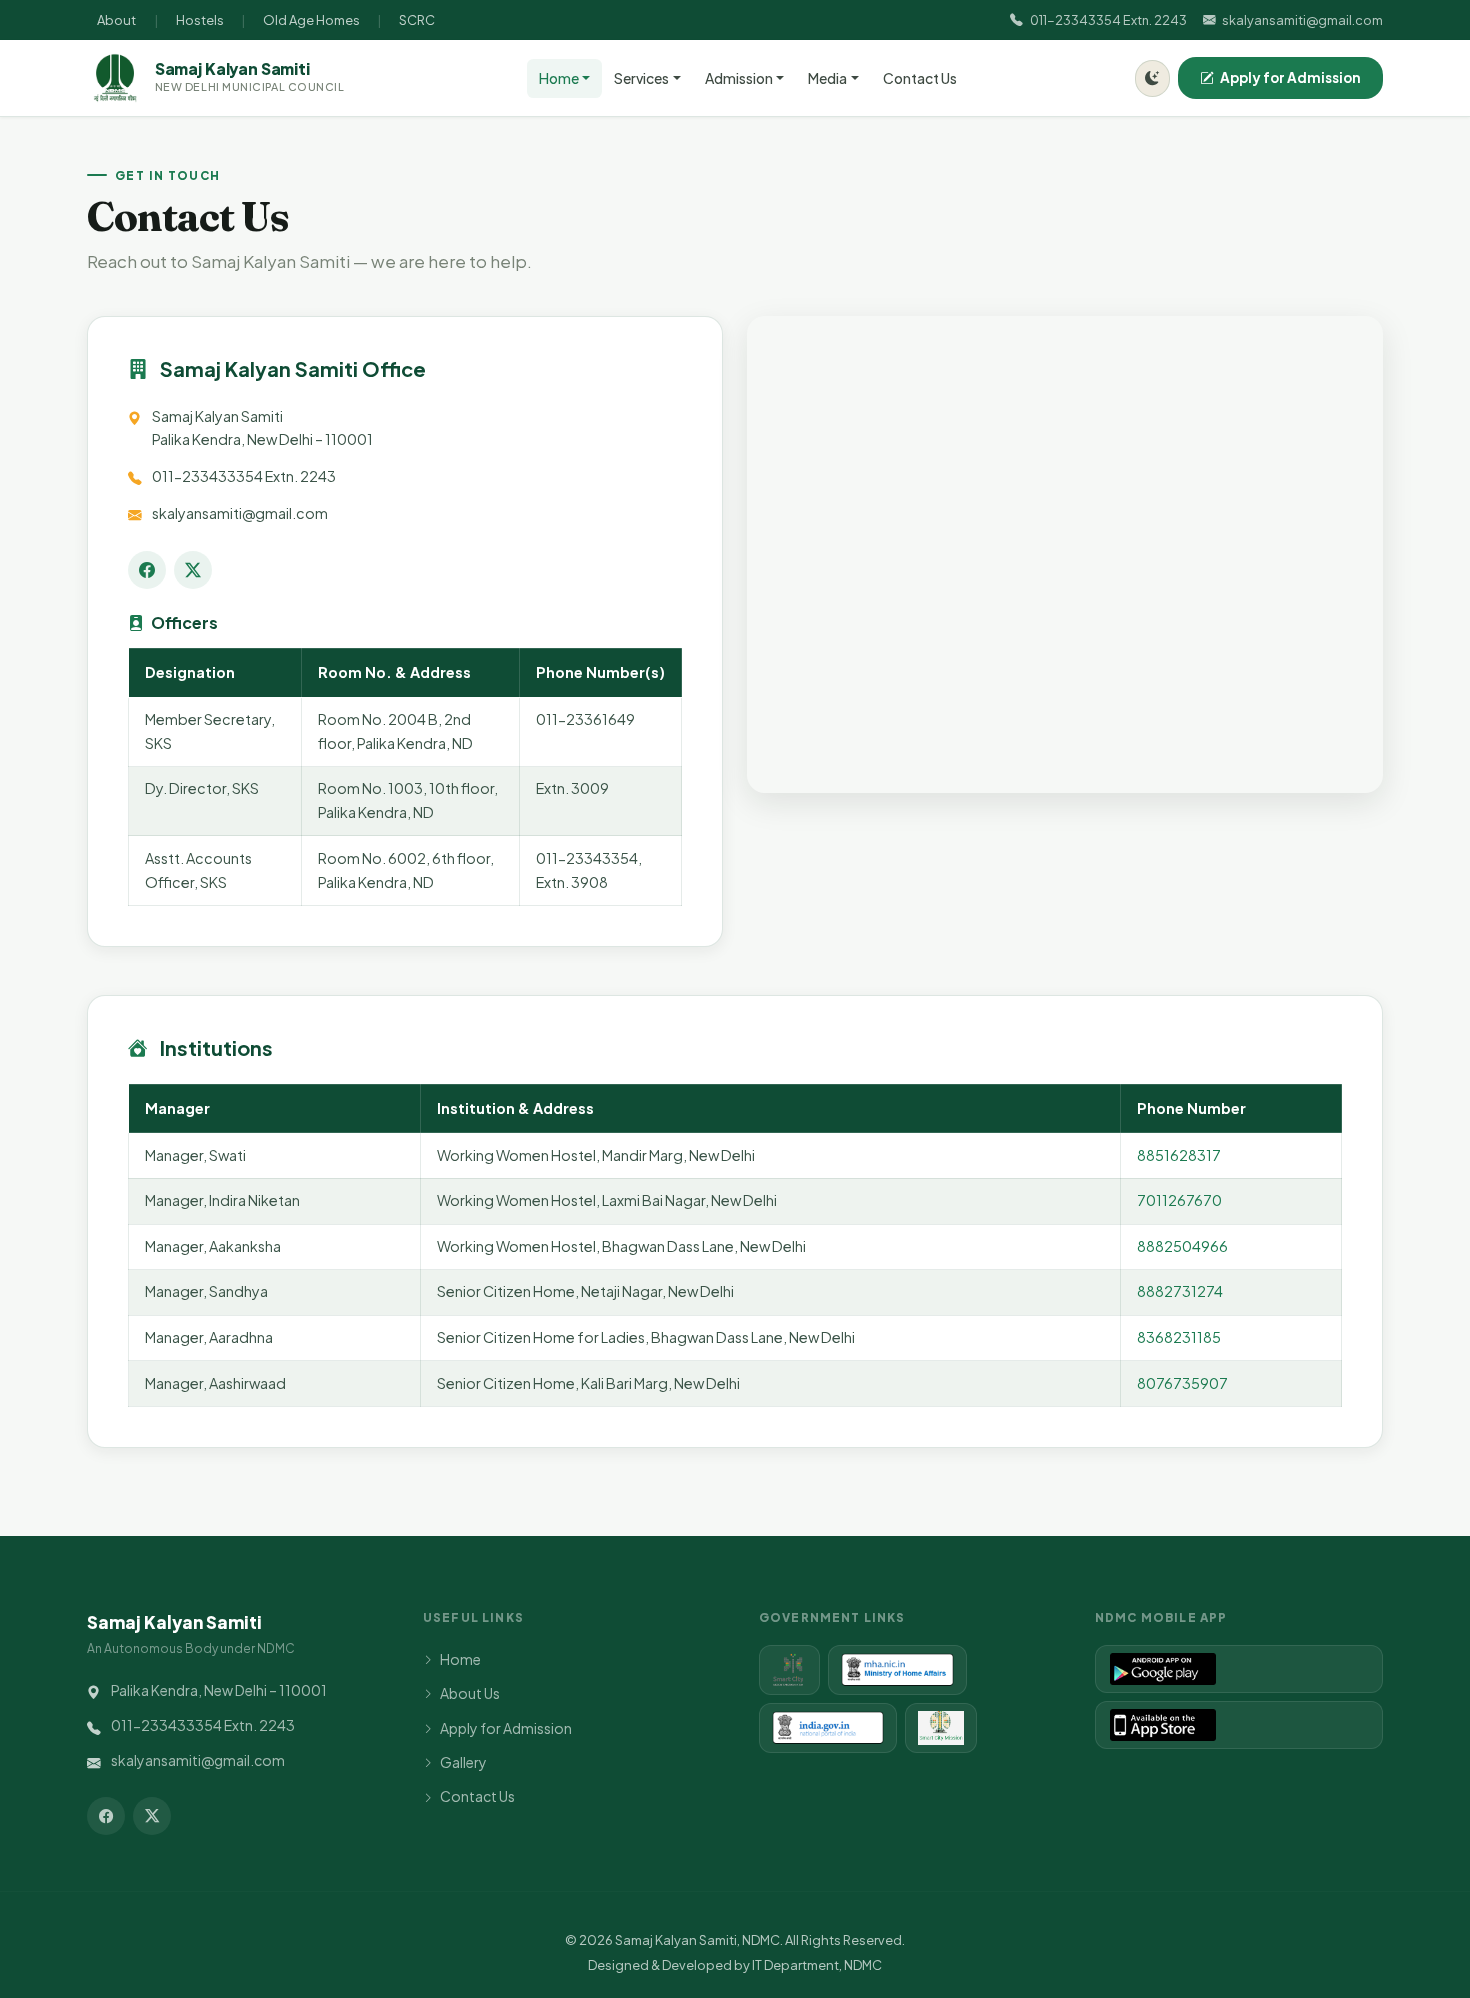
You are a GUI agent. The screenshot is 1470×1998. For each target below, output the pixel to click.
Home (460, 1659)
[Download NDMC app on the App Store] (1239, 1725)
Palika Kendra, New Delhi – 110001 (219, 1690)
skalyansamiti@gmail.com (1302, 20)
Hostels (200, 20)
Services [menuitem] (641, 78)
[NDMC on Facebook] (147, 570)
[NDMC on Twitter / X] (193, 570)
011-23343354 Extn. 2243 (1108, 20)
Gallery (463, 1762)
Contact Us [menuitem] (920, 78)
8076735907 (1182, 1383)
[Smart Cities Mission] (789, 1670)
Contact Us (477, 1796)
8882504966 (1182, 1246)
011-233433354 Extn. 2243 (244, 476)
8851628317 (1179, 1155)
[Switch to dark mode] (1152, 78)
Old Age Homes (311, 20)
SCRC (417, 20)
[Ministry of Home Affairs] (897, 1670)
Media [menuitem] (827, 78)
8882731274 (1180, 1291)
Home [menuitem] (559, 78)
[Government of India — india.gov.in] (828, 1728)
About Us (470, 1693)
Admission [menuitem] (739, 78)
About (116, 20)
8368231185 (1179, 1337)
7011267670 (1179, 1200)
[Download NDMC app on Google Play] (1239, 1669)
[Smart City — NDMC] (941, 1728)
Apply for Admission (1290, 77)
